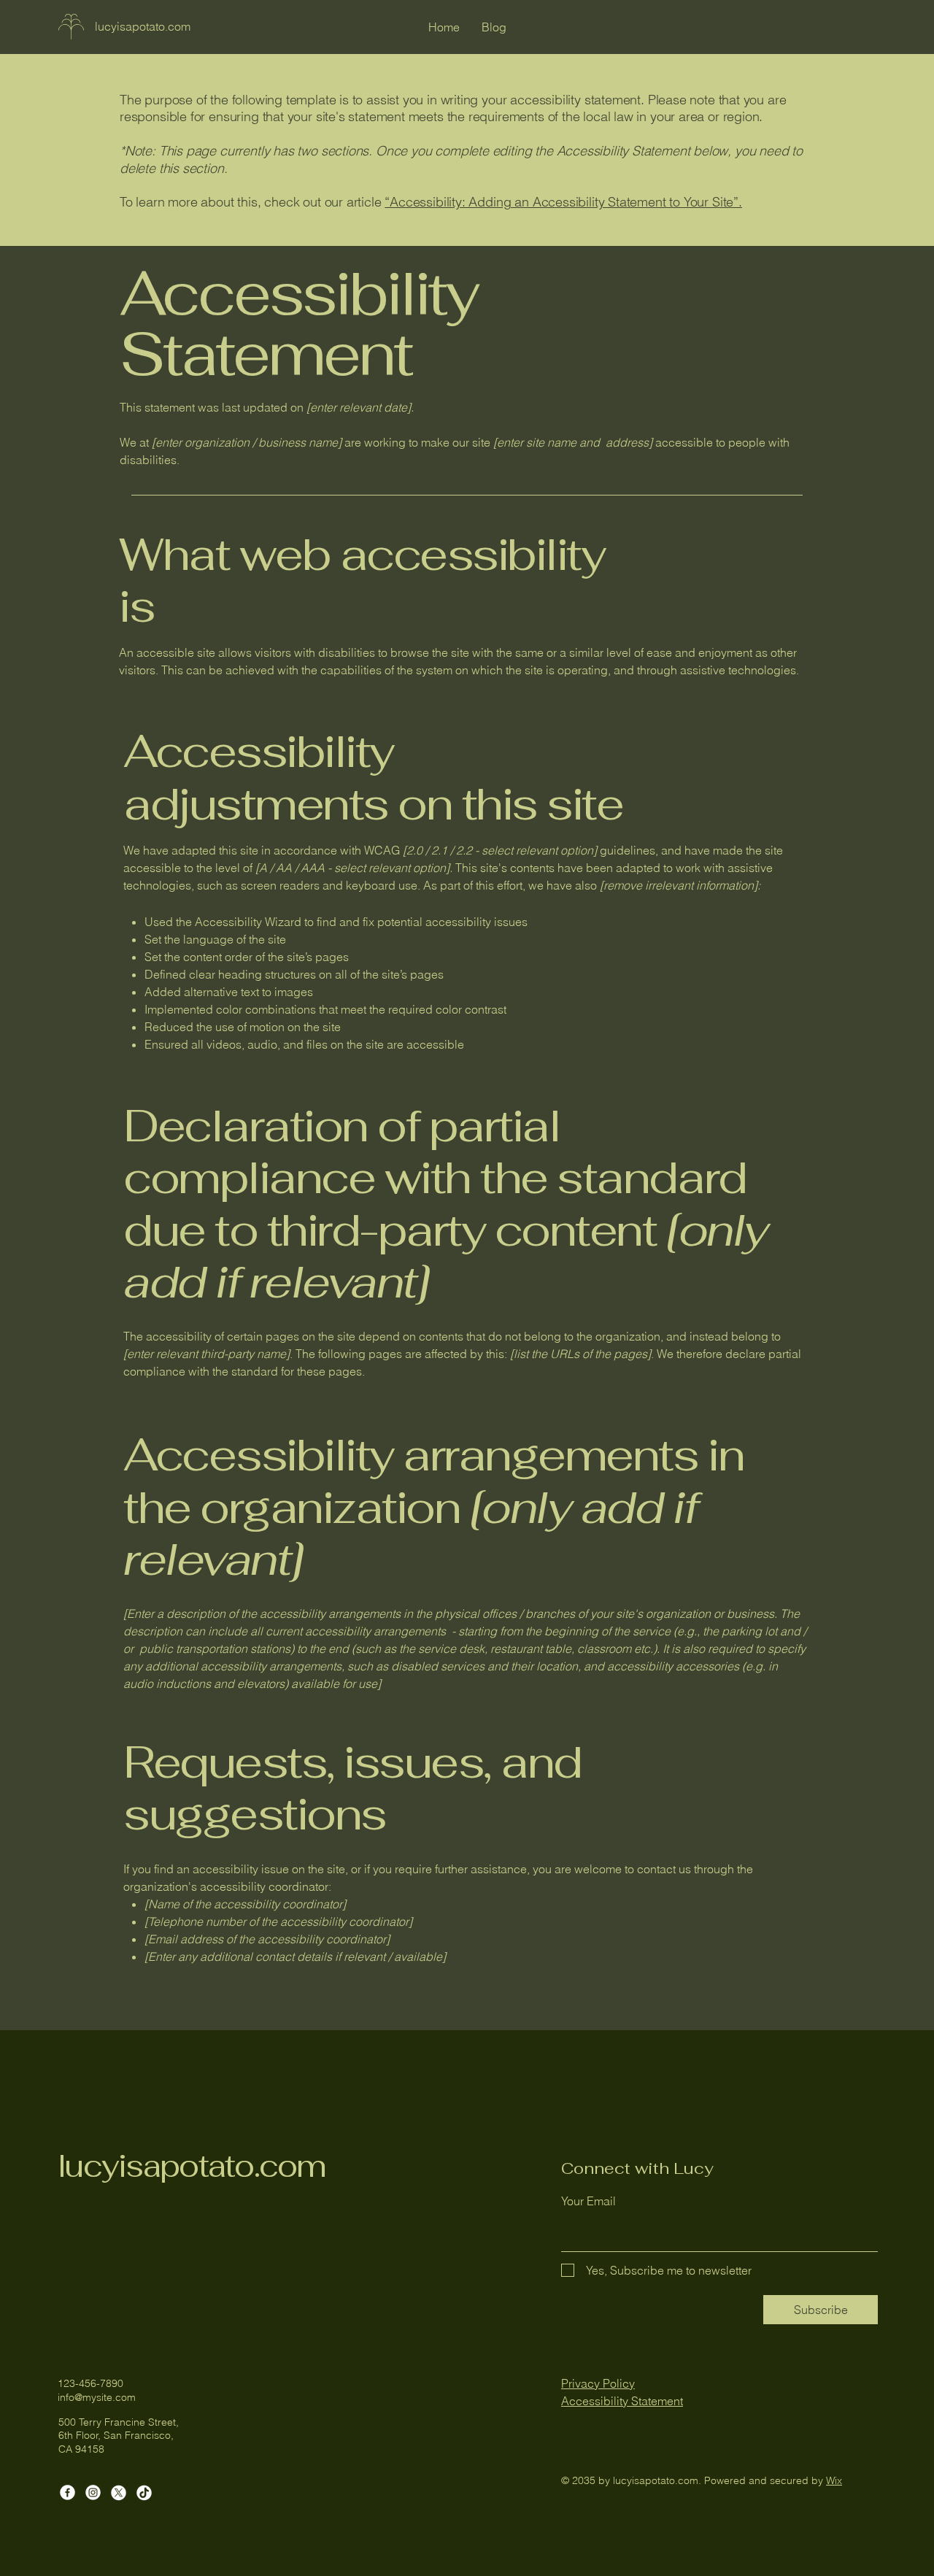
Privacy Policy (598, 2383)
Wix (834, 2480)
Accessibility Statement (622, 2401)
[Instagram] (93, 2492)
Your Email (588, 2201)
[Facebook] (67, 2492)
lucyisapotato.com (192, 2166)
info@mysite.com (97, 2397)
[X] (119, 2492)
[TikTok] (144, 2492)
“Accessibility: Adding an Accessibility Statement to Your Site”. (563, 202)
